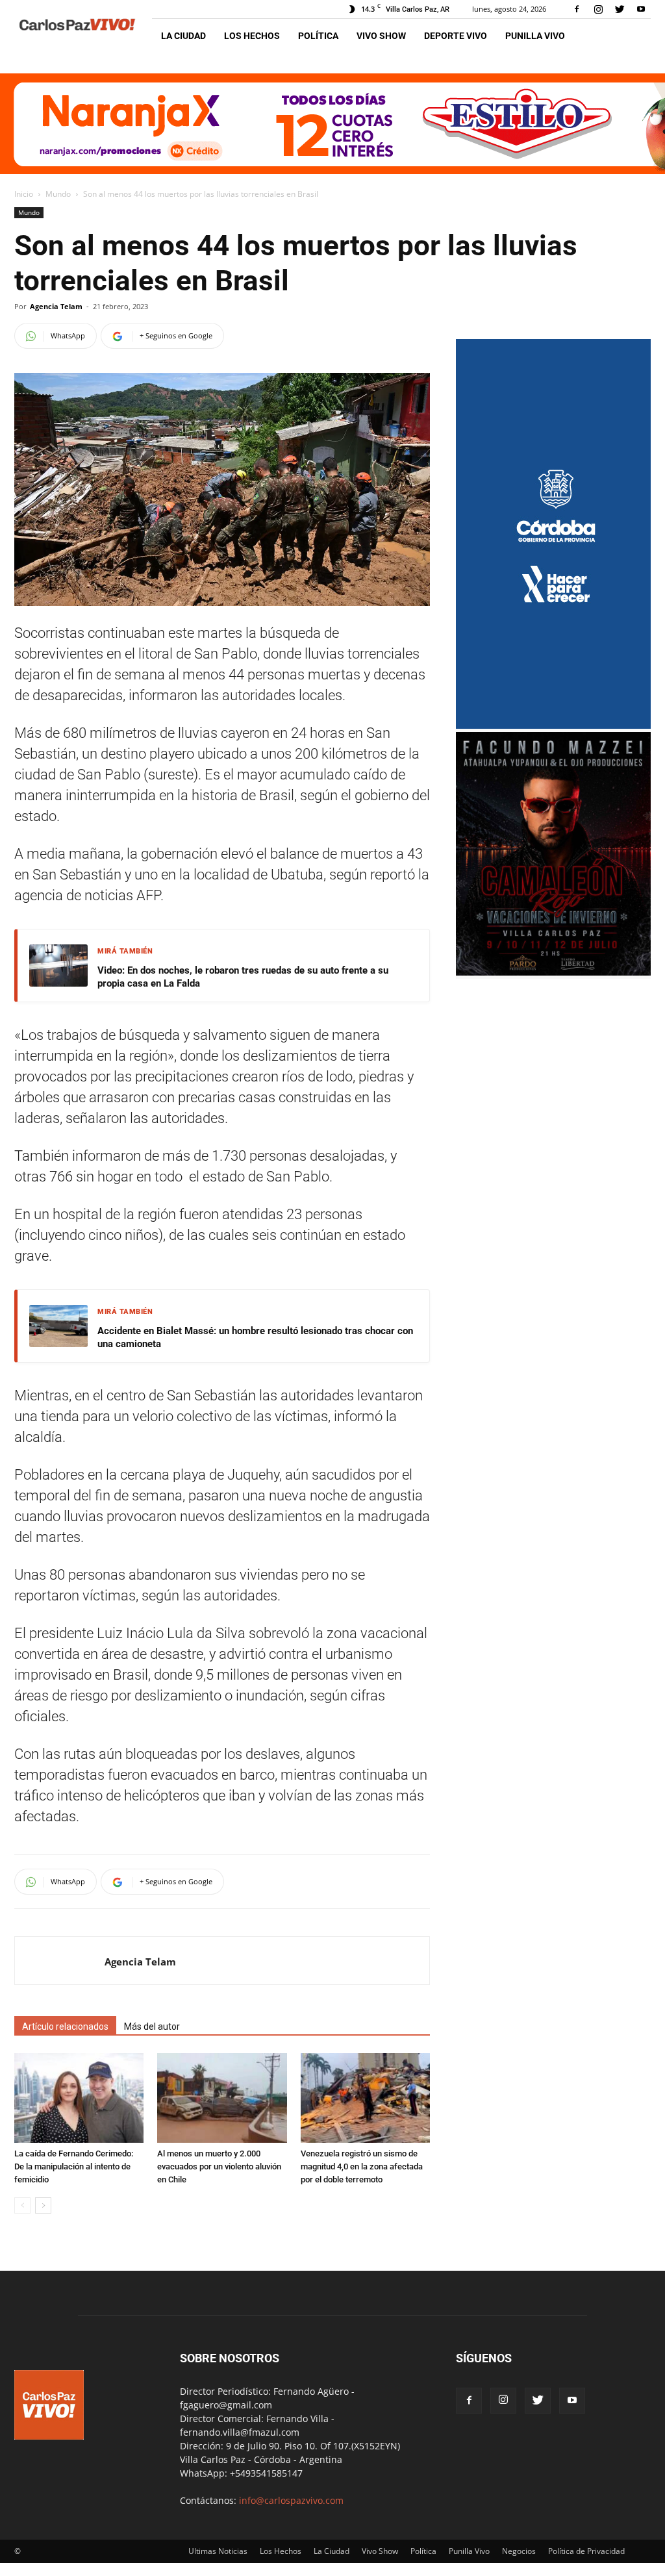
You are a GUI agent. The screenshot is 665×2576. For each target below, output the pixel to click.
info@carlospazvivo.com (291, 2500)
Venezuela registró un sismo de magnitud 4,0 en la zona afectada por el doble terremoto (362, 2166)
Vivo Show (381, 36)
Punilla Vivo (535, 36)
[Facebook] (577, 9)
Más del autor (152, 2027)
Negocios (519, 2551)
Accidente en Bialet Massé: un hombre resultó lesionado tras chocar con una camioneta (255, 1337)
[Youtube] (641, 9)
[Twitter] (620, 9)
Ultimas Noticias (218, 2551)
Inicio (24, 194)
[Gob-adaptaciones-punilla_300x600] (553, 725)
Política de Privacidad (586, 2551)
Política (318, 36)
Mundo (58, 194)
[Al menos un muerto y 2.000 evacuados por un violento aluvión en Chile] (222, 2098)
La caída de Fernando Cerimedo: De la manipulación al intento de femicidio (74, 2166)
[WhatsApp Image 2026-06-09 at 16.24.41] (553, 972)
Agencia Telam (56, 306)
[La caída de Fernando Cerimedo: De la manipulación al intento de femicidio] (79, 2098)
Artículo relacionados (65, 2027)
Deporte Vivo (456, 36)
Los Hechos (252, 36)
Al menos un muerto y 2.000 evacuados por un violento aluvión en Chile (219, 2166)
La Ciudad (183, 36)
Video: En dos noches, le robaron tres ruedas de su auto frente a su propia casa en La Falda (243, 977)
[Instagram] (598, 9)
